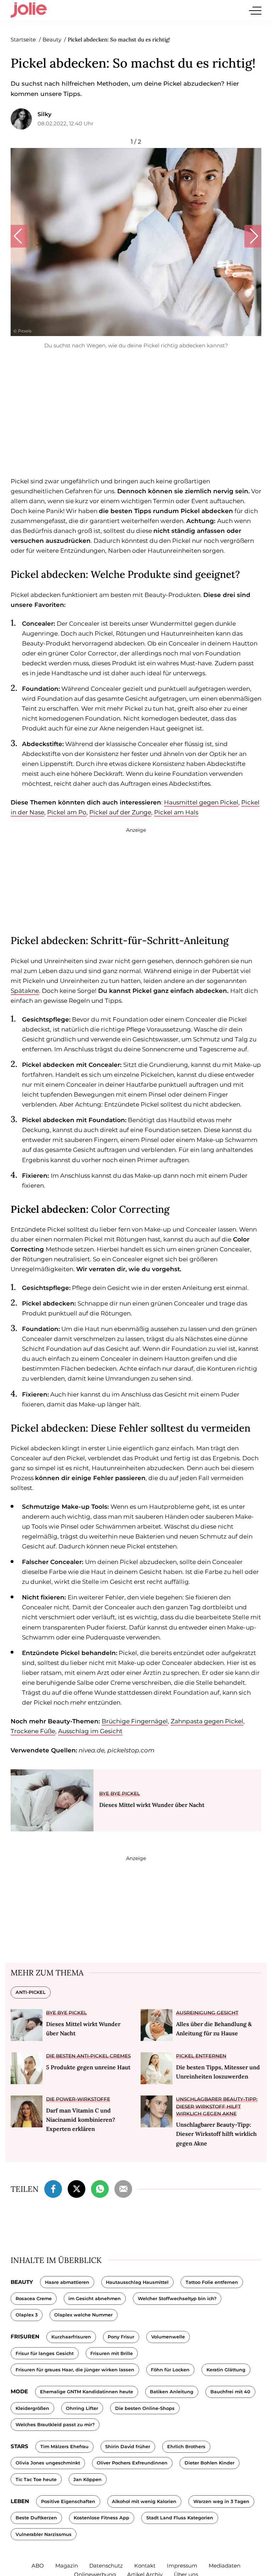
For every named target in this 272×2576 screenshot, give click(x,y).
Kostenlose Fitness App (101, 2518)
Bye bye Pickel (120, 1793)
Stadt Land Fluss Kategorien (180, 2518)
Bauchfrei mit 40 (230, 2392)
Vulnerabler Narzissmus (44, 2534)
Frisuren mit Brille (112, 2353)
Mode (19, 2391)
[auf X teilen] (76, 2188)
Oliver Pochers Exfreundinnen (132, 2463)
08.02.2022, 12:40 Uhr (66, 123)
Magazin (67, 2566)
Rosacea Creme (34, 2299)
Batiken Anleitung (172, 2392)
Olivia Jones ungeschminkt (48, 2463)
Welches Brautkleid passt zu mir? (55, 2425)
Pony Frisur (121, 2337)
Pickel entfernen (201, 2056)
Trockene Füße (33, 1731)
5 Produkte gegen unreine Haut (88, 2067)
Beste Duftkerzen (36, 2518)
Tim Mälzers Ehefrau (64, 2447)
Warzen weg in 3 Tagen (221, 2501)
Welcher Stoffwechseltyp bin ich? (177, 2299)
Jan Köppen (87, 2480)
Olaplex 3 (27, 2315)
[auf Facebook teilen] (53, 2188)
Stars (19, 2446)
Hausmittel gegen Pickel (201, 802)
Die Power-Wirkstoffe (78, 2099)
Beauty (22, 2282)
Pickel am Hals (176, 812)
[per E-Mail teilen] (123, 2188)
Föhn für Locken (170, 2370)
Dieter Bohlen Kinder (209, 2463)
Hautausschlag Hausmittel (137, 2282)
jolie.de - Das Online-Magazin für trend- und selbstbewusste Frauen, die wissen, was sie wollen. (29, 10)
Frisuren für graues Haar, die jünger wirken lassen (75, 2370)
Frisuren (25, 2336)
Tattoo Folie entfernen (212, 2282)
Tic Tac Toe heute (36, 2480)
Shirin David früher (128, 2447)
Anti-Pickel (31, 1992)
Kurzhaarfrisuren (71, 2337)
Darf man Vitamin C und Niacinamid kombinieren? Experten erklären (81, 2120)
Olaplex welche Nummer (83, 2315)
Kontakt (145, 2566)
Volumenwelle (168, 2337)
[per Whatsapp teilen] (100, 2188)
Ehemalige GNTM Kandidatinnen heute (87, 2392)
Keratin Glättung (226, 2370)
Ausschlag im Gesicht (90, 1731)
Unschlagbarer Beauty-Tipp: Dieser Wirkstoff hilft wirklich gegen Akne (217, 2106)
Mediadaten (225, 2566)
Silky (44, 114)
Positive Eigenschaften (68, 2501)
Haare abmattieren (67, 2282)
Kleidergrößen (32, 2408)
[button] (19, 236)
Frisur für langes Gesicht (45, 2353)
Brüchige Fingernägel (135, 1721)
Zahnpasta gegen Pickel (207, 1721)
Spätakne (25, 991)
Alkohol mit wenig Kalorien (144, 2501)
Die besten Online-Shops (145, 2408)
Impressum (182, 2566)
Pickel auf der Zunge (120, 812)
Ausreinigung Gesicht (207, 2013)
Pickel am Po (67, 812)
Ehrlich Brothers (186, 2447)
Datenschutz (106, 2566)
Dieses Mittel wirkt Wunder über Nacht (152, 1805)
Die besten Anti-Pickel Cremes (88, 2056)
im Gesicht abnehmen (95, 2299)
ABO (38, 2566)
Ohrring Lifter (82, 2408)
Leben (20, 2501)
